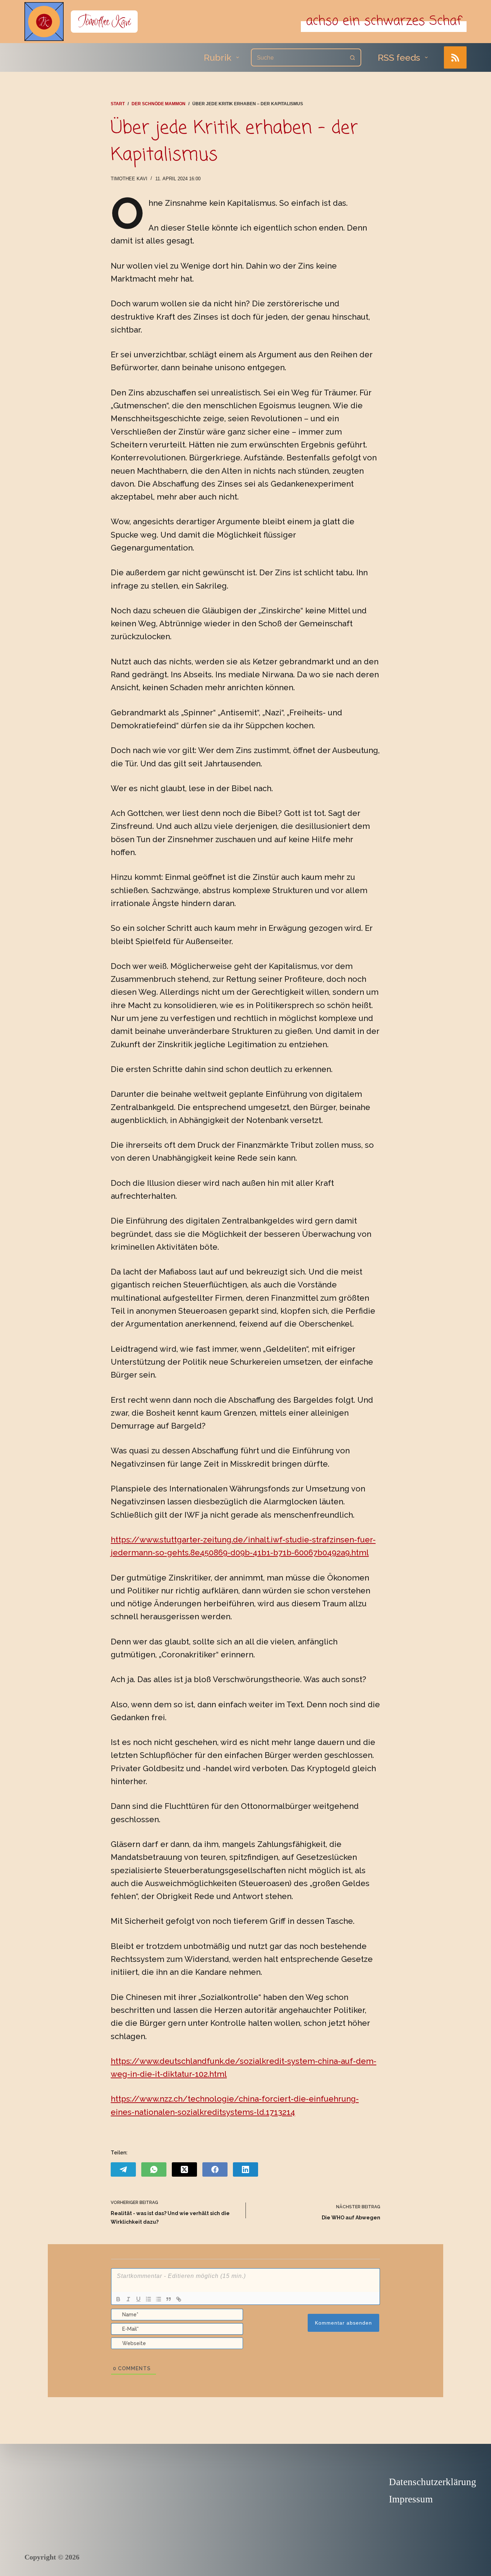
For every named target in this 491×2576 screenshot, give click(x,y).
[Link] (179, 2299)
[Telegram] (123, 2169)
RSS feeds (399, 57)
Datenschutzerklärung (433, 2482)
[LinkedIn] (245, 2169)
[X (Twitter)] (184, 2169)
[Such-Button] (352, 57)
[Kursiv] (128, 2299)
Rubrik (218, 57)
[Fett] (118, 2299)
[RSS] (455, 58)
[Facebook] (215, 2169)
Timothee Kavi (104, 21)
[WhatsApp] (154, 2169)
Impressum (411, 2499)
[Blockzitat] (169, 2299)
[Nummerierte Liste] (148, 2299)
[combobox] (298, 57)
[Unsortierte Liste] (159, 2299)
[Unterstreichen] (138, 2299)
